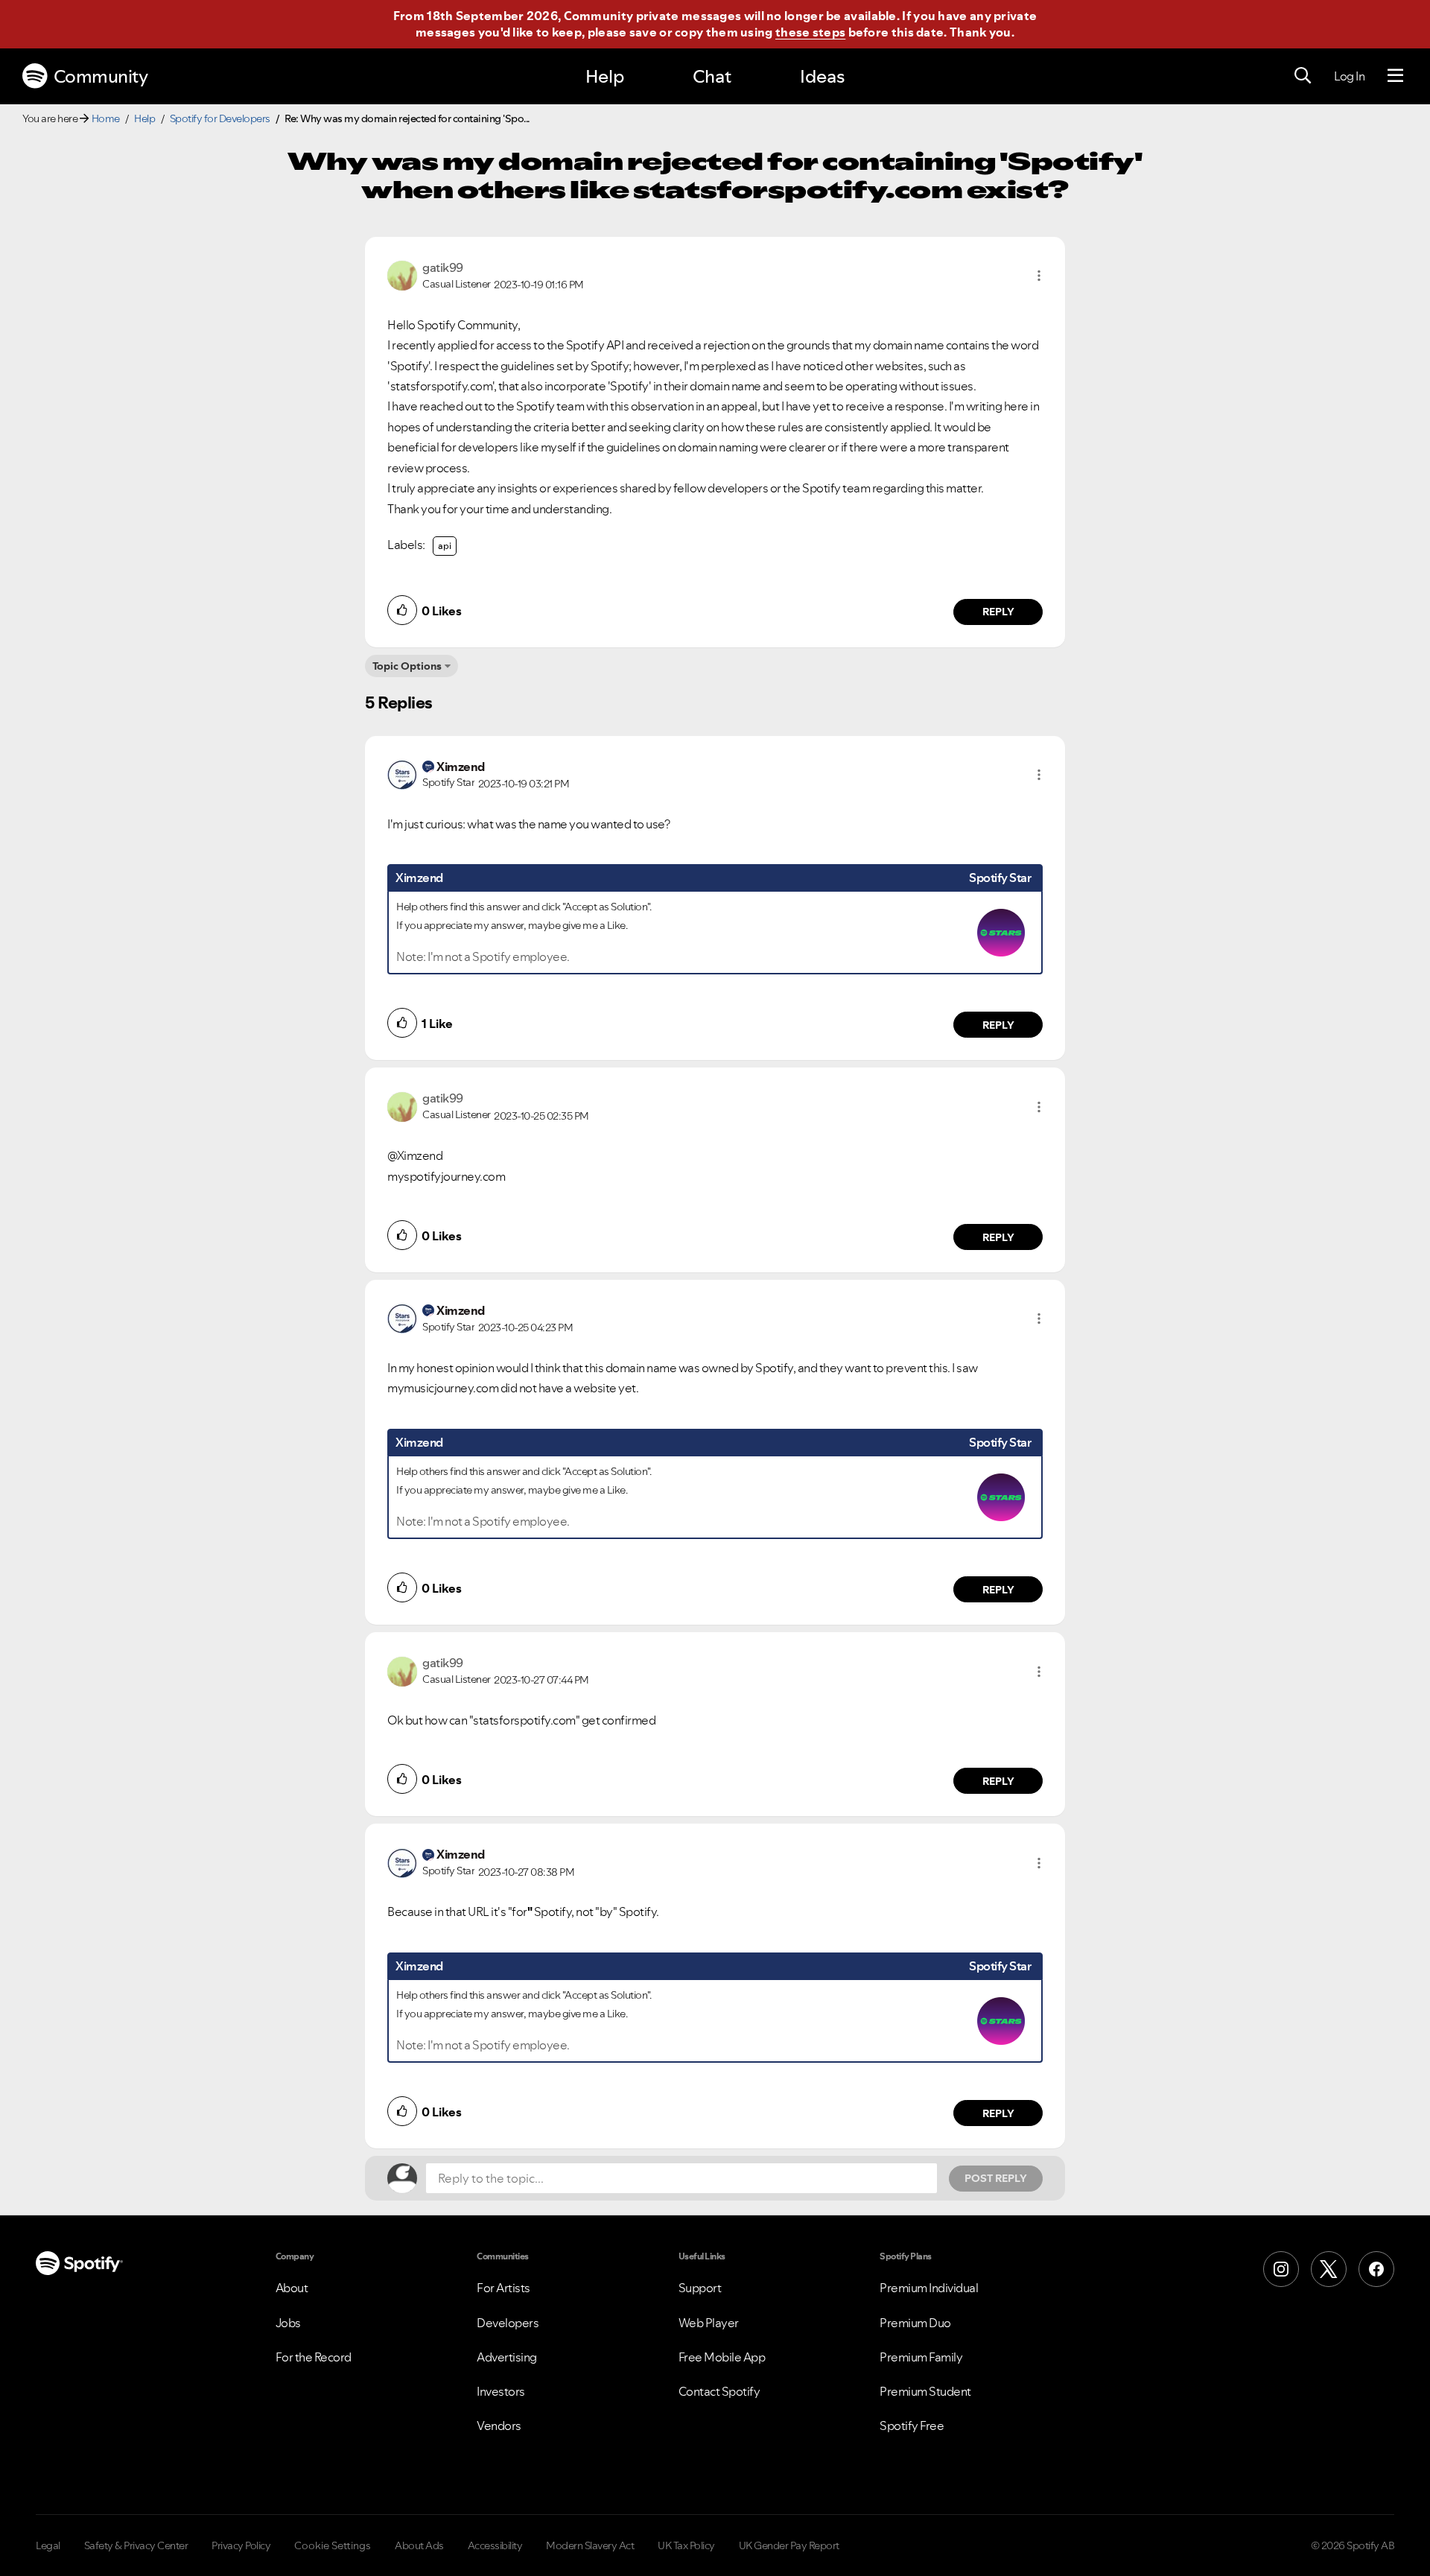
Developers (508, 2323)
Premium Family (921, 2357)
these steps (810, 32)
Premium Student (925, 2391)
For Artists (503, 2288)
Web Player (709, 2323)
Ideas (822, 76)
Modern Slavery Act (590, 2545)
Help (605, 76)
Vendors (499, 2426)
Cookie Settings (333, 2545)
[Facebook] (1376, 2269)
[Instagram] (1281, 2269)
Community (101, 76)
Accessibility (495, 2545)
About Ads (419, 2545)
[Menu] (1395, 76)
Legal (48, 2545)
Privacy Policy (241, 2545)
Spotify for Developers (220, 118)
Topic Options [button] (407, 666)
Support (700, 2288)
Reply (998, 612)
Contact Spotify (719, 2391)
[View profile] (402, 274)
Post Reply (996, 2178)
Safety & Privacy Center (136, 2545)
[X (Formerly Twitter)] (1329, 2269)
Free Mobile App (722, 2357)
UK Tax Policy (686, 2545)
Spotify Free (912, 2426)
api (445, 546)
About (292, 2288)
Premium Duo (915, 2323)
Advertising (507, 2357)
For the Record (314, 2357)
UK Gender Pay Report (789, 2545)
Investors (501, 2391)
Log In (1349, 76)
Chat (712, 76)
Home (106, 118)
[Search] (1303, 76)
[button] (1039, 276)
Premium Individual (929, 2288)
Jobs (288, 2323)
